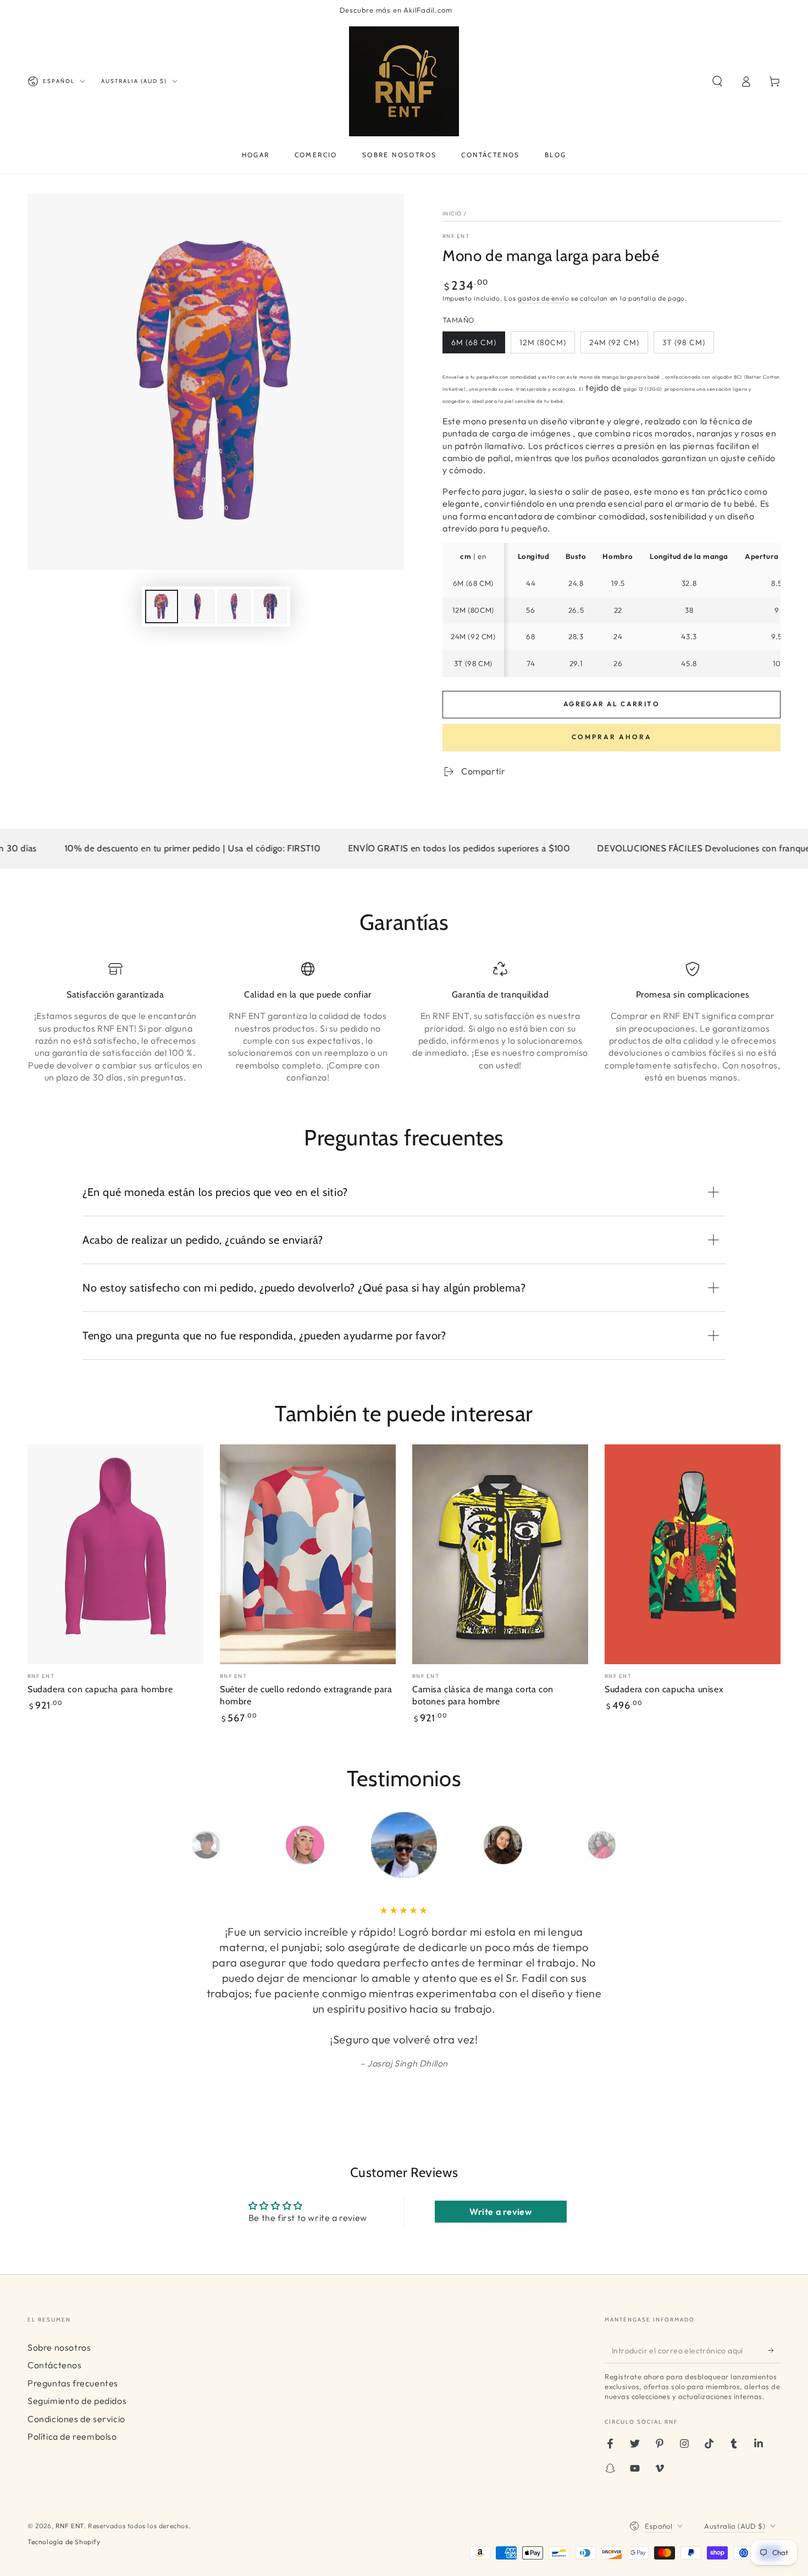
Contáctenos (55, 2365)
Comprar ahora (612, 737)
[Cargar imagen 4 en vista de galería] (270, 606)
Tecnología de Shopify (64, 2542)
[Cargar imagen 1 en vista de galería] (162, 606)
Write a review (500, 2212)
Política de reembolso (72, 2436)
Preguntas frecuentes (73, 2383)
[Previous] (181, 1845)
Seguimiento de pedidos (77, 2401)
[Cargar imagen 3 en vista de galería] (234, 606)
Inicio (452, 214)
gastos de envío (544, 298)
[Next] (627, 1845)
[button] (717, 81)
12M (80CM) (543, 342)
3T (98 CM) (684, 342)
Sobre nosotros (59, 2347)
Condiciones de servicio (76, 2419)
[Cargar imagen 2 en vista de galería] (198, 606)
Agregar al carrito (611, 704)
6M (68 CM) (474, 342)
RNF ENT (456, 236)
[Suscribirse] (774, 2351)
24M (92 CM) (614, 342)
